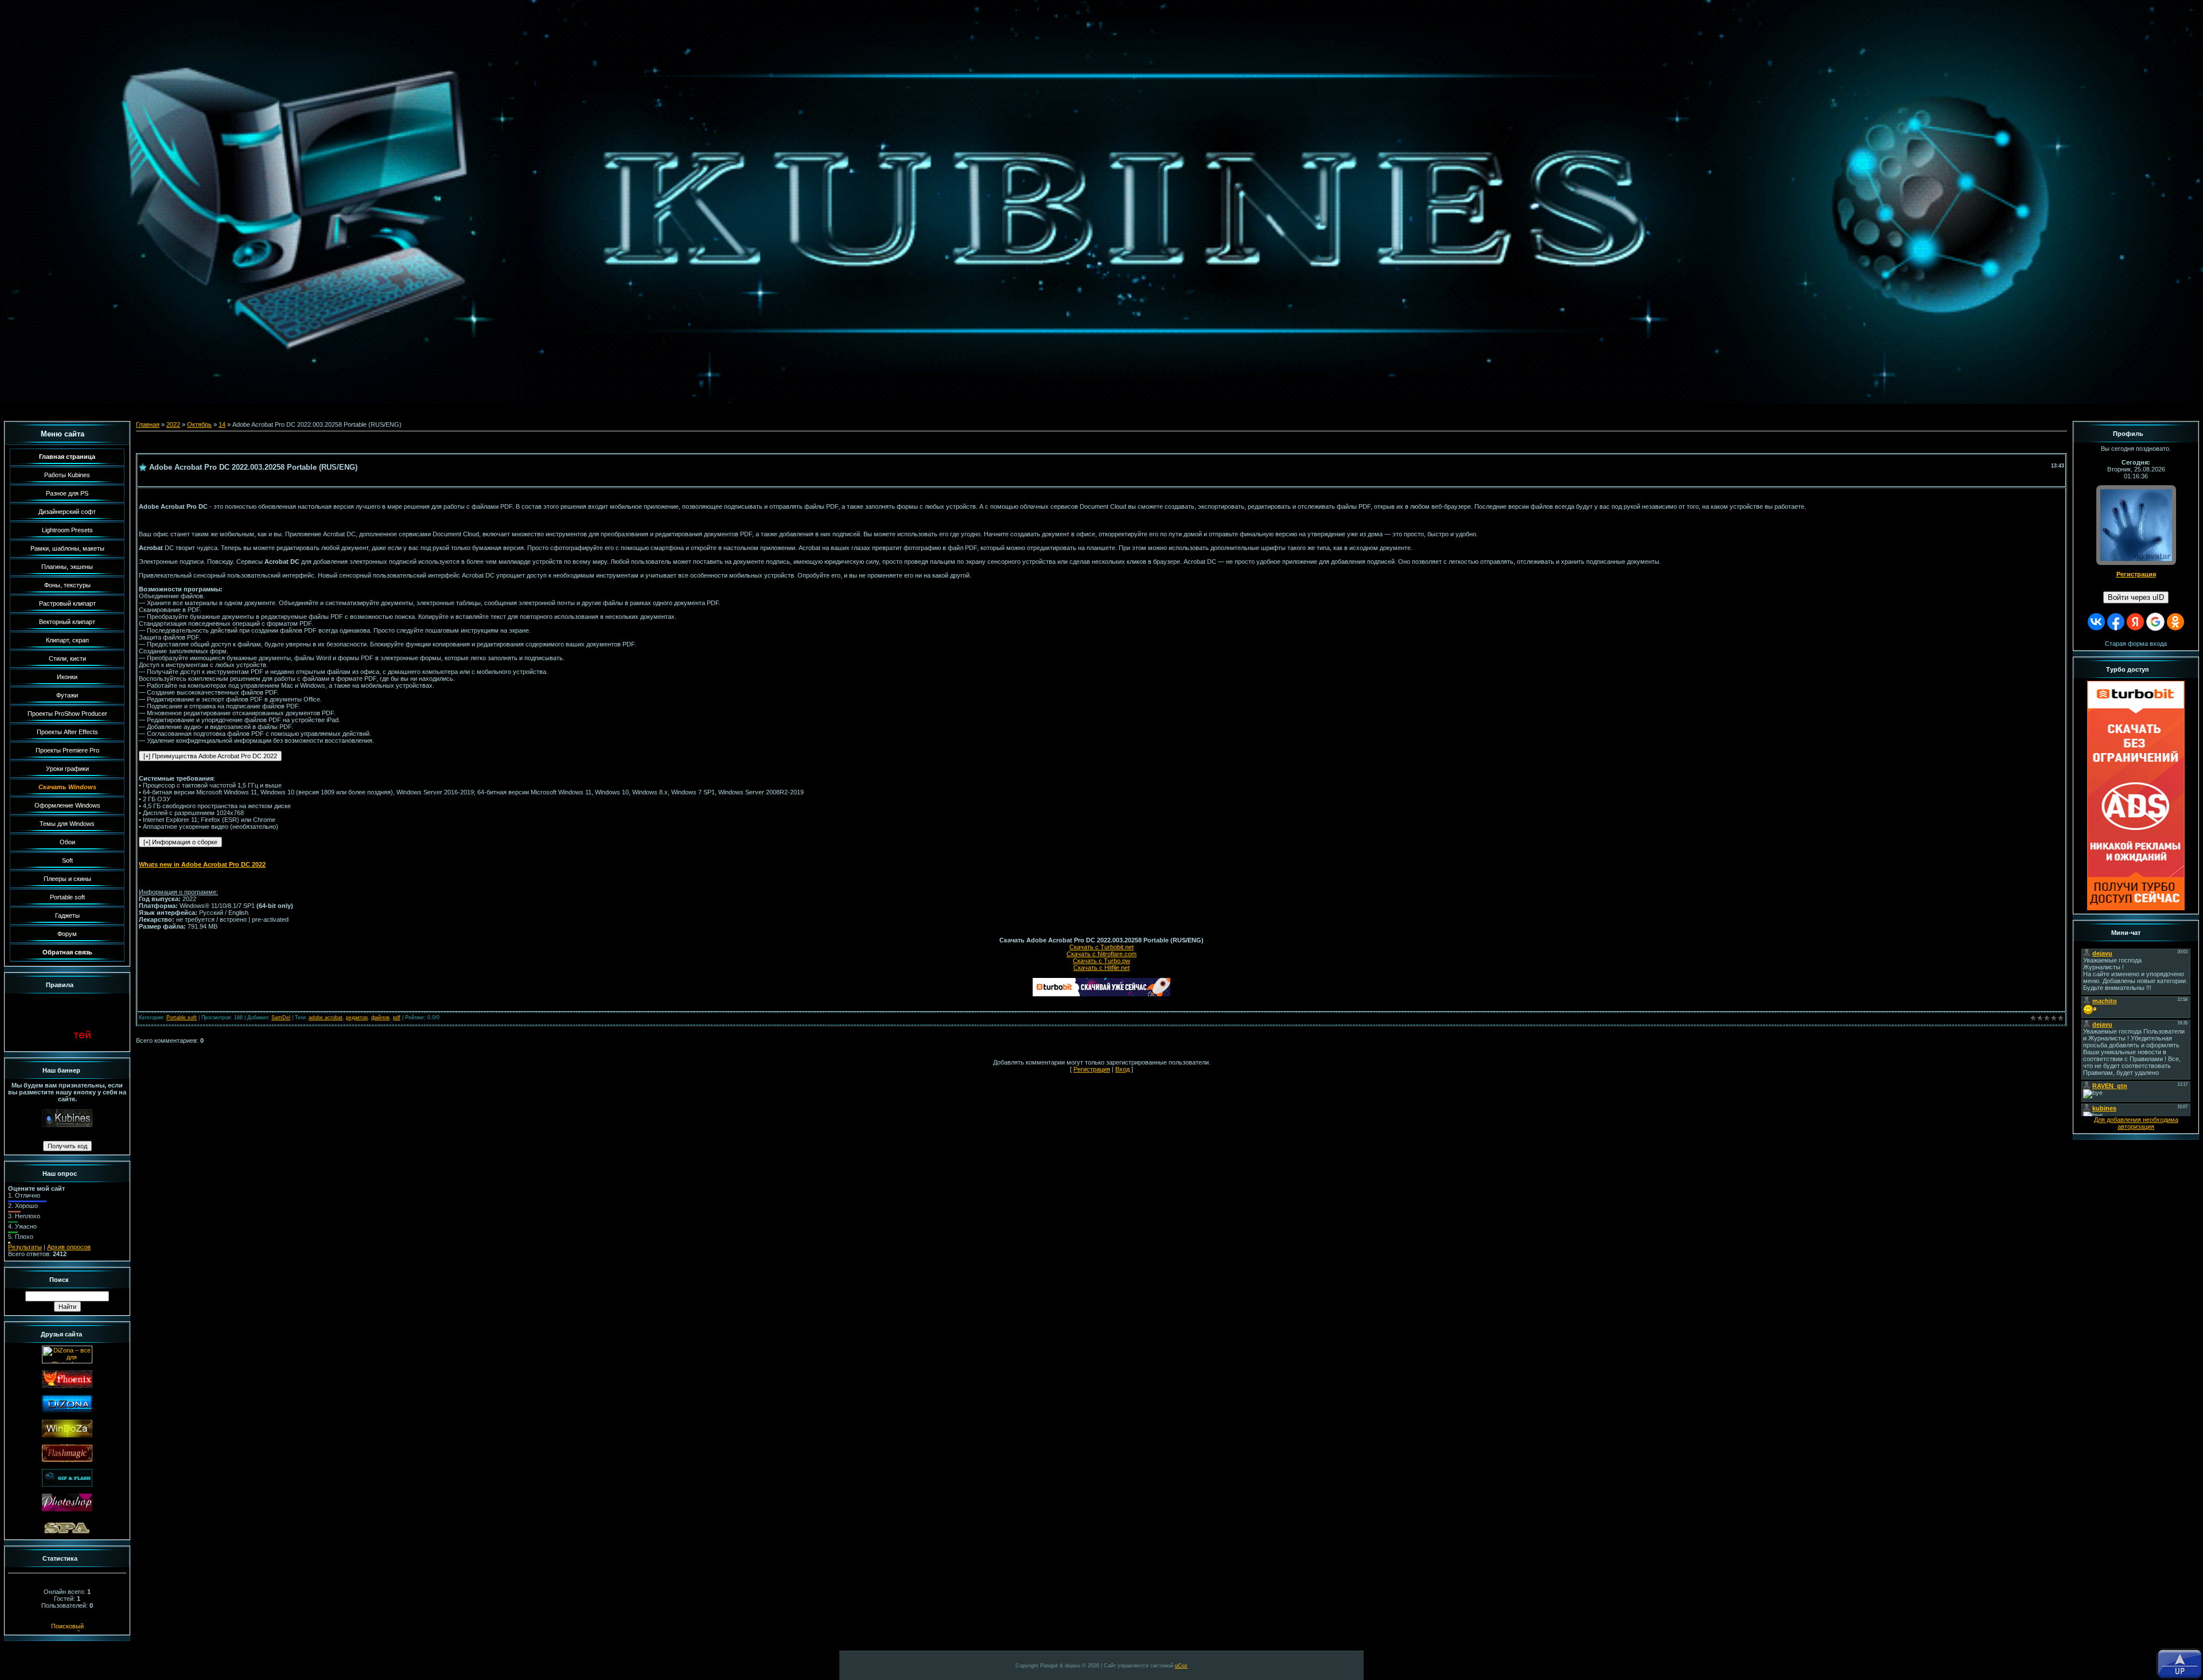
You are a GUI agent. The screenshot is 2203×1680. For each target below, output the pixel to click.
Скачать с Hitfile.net (1101, 968)
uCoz (1181, 1666)
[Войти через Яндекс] (2135, 622)
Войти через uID (2136, 597)
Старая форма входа (2136, 644)
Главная (148, 424)
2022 (173, 424)
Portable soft (182, 1018)
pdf (397, 1018)
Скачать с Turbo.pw (1101, 961)
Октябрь (199, 424)
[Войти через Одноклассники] (2175, 622)
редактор (357, 1018)
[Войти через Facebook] (2116, 622)
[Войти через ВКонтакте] (2096, 622)
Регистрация (1092, 1069)
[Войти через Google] (2155, 622)
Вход (1122, 1069)
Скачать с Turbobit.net (1101, 947)
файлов (380, 1018)
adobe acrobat (326, 1018)
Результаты (25, 1247)
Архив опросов (69, 1247)
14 (222, 424)
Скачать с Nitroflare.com (1101, 954)
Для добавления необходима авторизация (2136, 1123)
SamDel (281, 1018)
